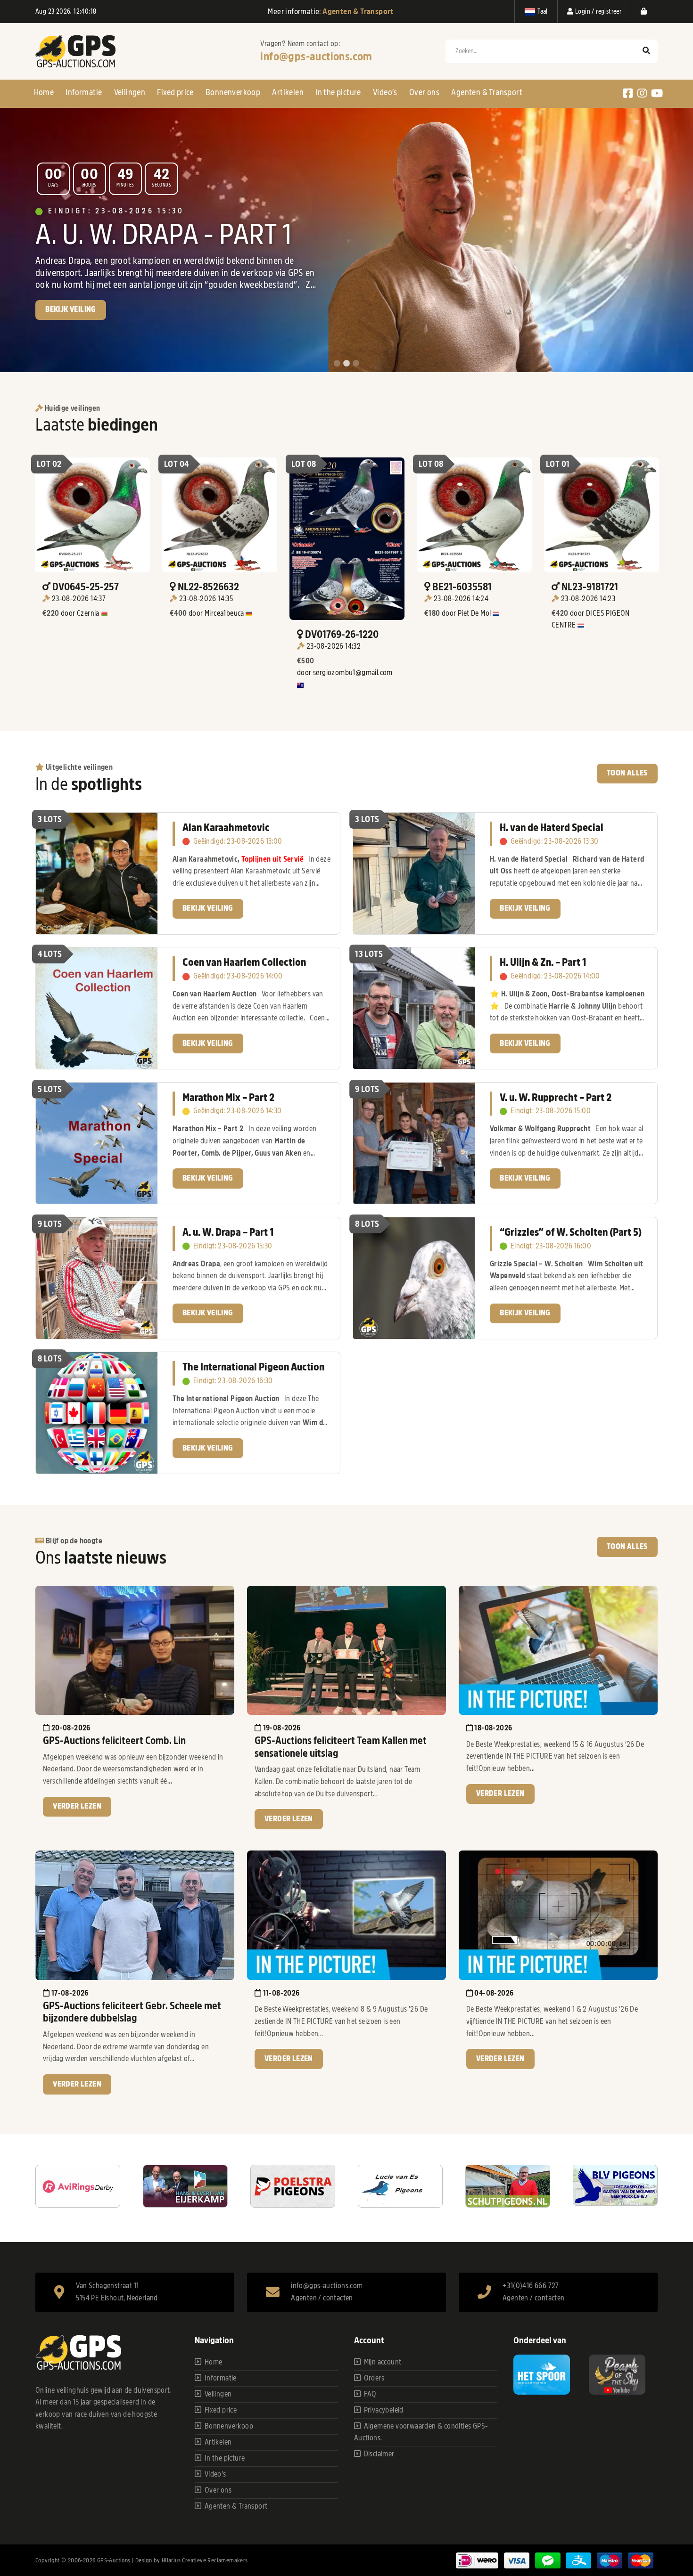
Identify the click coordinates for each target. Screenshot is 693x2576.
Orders (374, 2378)
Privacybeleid (384, 2410)
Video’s (385, 92)
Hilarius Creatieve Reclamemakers (205, 2560)
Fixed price (175, 92)
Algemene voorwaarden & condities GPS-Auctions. (421, 2432)
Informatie (84, 92)
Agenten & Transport (487, 92)
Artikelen (288, 92)
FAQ (370, 2394)
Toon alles (627, 773)
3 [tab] (356, 364)
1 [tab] (337, 364)
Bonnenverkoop (233, 92)
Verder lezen (77, 1806)
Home (44, 92)
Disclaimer (379, 2454)
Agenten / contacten (322, 2298)
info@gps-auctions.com (316, 57)
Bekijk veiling (71, 324)
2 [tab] (346, 364)
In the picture (338, 92)
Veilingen (130, 92)
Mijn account (383, 2362)
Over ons (424, 92)
